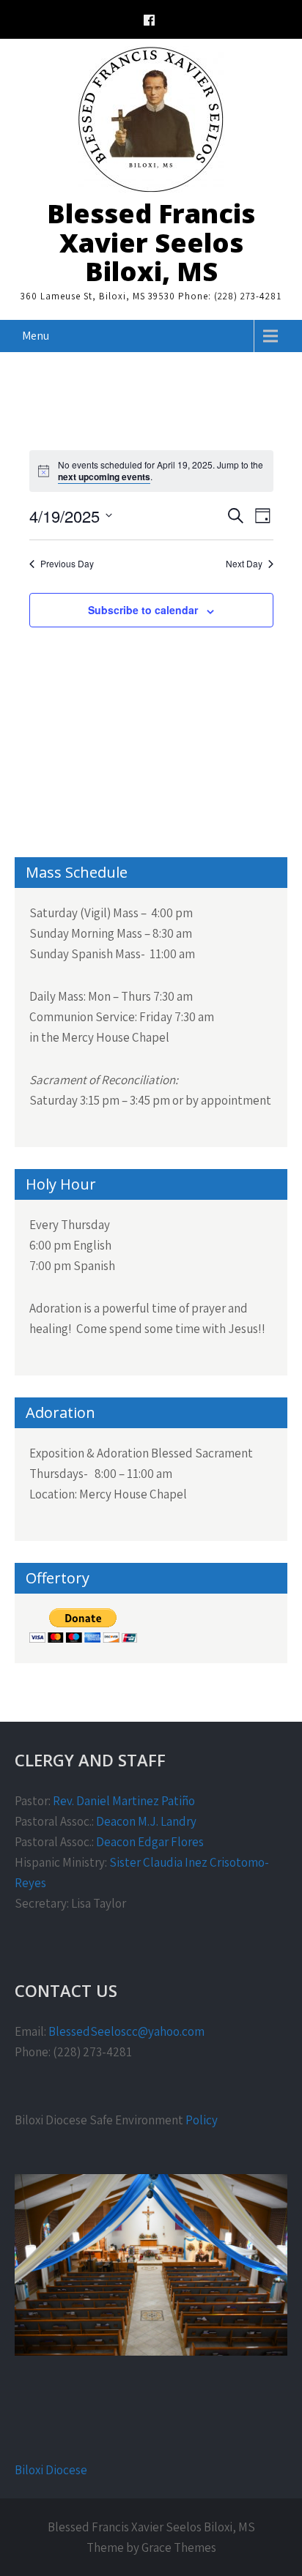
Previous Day (67, 564)
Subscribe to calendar (143, 610)
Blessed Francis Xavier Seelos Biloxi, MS (151, 242)
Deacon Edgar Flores (150, 1842)
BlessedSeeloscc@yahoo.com (126, 2031)
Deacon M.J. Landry (146, 1821)
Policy (202, 2120)
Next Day (244, 564)
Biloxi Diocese (51, 2470)
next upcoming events (104, 477)
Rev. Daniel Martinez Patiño (124, 1801)
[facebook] (149, 22)
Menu (36, 336)
